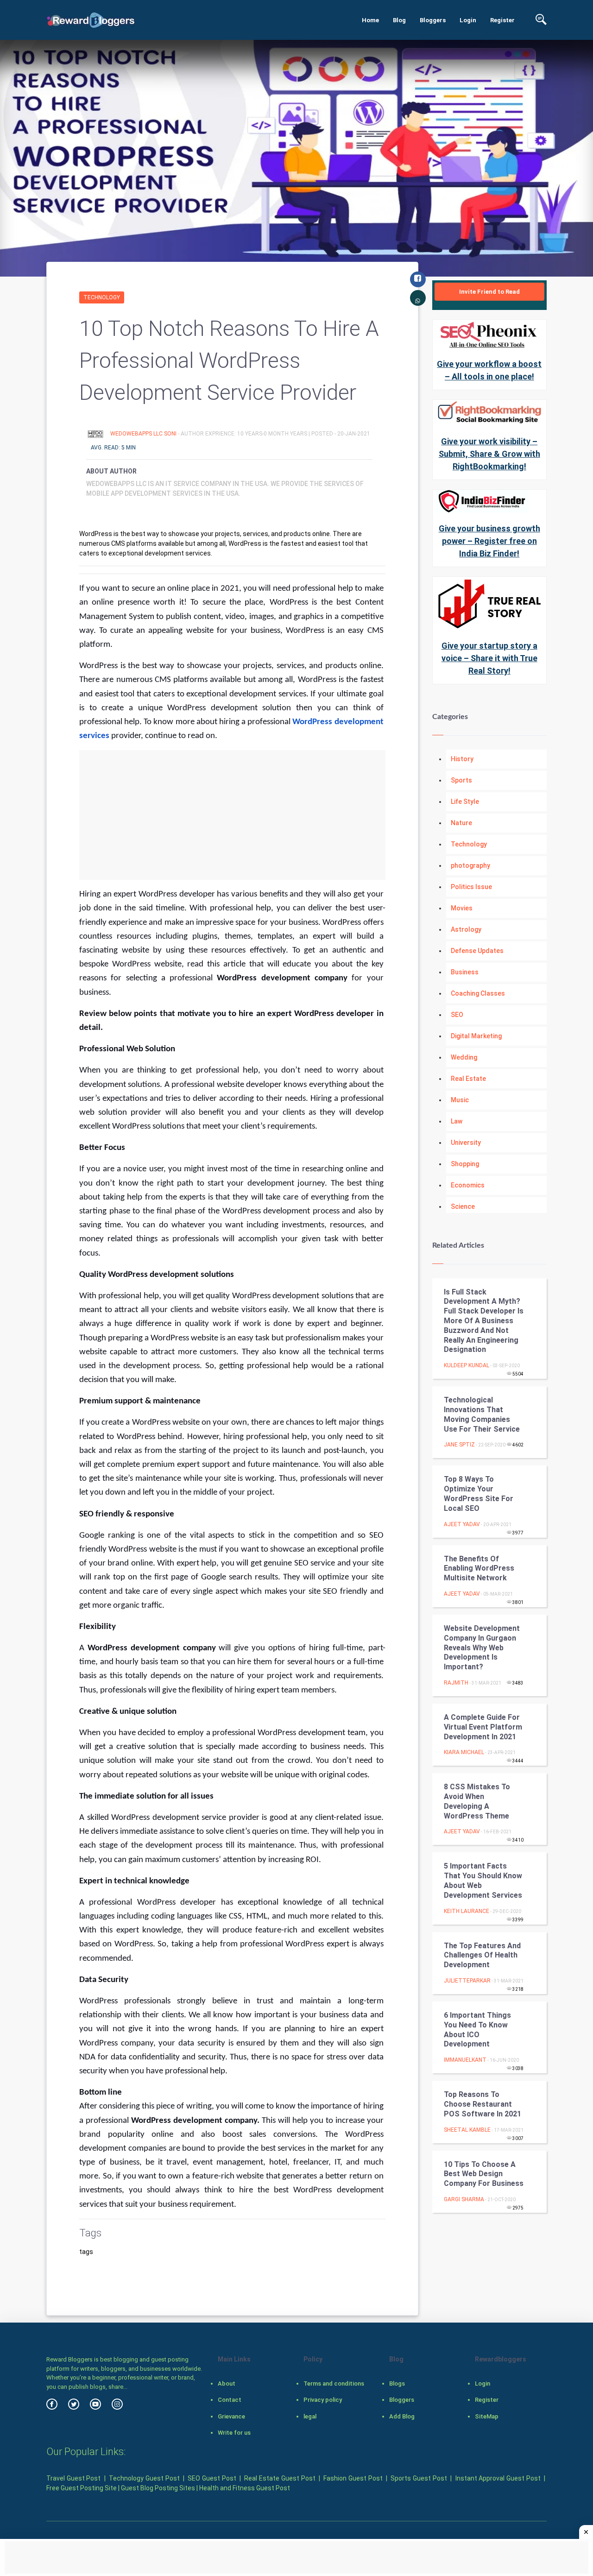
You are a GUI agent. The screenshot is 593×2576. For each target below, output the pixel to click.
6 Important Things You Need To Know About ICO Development (477, 2030)
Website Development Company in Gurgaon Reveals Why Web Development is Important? (482, 1648)
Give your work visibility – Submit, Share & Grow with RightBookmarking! (489, 454)
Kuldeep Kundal (467, 1365)
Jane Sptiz (459, 1445)
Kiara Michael (464, 1752)
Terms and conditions (334, 2383)
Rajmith (456, 1683)
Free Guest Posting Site (82, 2488)
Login (468, 20)
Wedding (464, 1057)
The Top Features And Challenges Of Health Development (482, 1955)
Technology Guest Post (144, 2478)
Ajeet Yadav (462, 1524)
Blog (399, 20)
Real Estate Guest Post (280, 2478)
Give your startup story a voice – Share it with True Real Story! (489, 658)
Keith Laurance (467, 1911)
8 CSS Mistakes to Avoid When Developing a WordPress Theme (477, 1801)
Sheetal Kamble (467, 2130)
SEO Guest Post (212, 2478)
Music (460, 1100)
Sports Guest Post (419, 2478)
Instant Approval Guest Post (498, 2478)
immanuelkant (465, 2060)
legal (310, 2416)
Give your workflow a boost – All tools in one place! (489, 370)
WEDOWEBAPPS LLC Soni (144, 434)
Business (465, 972)
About (227, 2383)
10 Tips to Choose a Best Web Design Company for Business (484, 2174)
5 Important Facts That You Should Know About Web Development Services (483, 1880)
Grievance (231, 2416)
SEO (457, 1015)
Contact (230, 2400)
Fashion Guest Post (353, 2478)
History (462, 759)
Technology (102, 297)
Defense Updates (477, 951)
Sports (461, 780)
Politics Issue (471, 887)
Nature (461, 823)
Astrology (466, 929)
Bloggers (433, 20)
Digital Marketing (476, 1036)
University (466, 1143)
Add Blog (402, 2416)
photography (470, 865)
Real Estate (468, 1079)
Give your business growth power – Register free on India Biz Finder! (489, 541)
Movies (462, 908)
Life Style (465, 802)
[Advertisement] (232, 815)
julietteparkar (467, 1981)
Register (502, 20)
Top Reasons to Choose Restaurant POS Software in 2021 (483, 2104)
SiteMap (487, 2416)
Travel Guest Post (73, 2478)
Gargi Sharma (464, 2199)
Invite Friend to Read (489, 292)
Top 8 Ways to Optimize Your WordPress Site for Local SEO (479, 1493)
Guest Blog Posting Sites (158, 2488)
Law (457, 1121)
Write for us (234, 2433)
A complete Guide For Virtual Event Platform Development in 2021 (483, 1727)
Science (463, 1206)
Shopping (465, 1164)
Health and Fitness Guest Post (245, 2488)
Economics (468, 1185)
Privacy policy (323, 2400)
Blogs (397, 2383)
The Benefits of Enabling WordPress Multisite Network (479, 1569)
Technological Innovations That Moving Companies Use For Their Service (482, 1414)
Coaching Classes (478, 993)
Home (370, 20)
